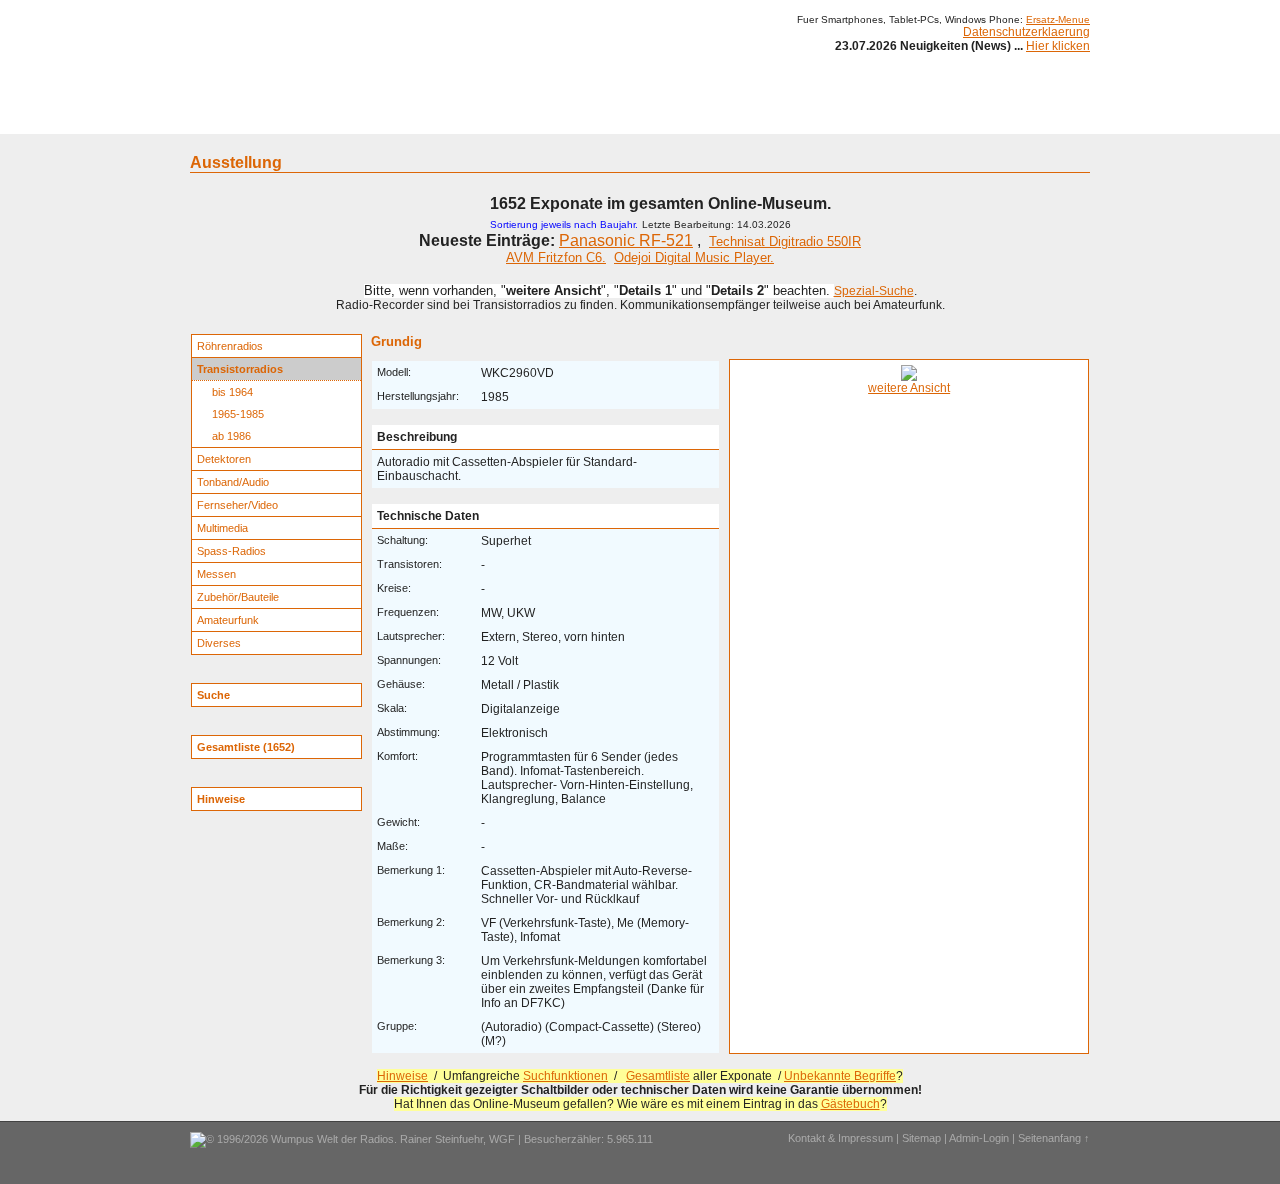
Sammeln (430, 118)
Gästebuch (850, 1104)
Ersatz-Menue (1058, 19)
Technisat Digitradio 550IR (785, 241)
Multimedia (222, 528)
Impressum (894, 118)
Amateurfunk (228, 620)
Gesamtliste (658, 1076)
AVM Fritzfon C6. (556, 257)
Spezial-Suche (874, 291)
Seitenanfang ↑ (1054, 1138)
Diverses (219, 643)
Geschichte (352, 118)
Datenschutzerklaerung (1026, 32)
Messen (216, 574)
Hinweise (402, 1076)
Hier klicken (1058, 46)
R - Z (591, 118)
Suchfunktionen (565, 1076)
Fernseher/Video (237, 505)
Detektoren (224, 459)
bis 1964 (232, 392)
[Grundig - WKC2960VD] (909, 377)
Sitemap (921, 1138)
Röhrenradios (230, 346)
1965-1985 (238, 414)
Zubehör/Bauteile (238, 597)
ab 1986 (231, 436)
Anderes (819, 118)
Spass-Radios (231, 551)
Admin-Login (979, 1138)
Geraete (277, 118)
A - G (492, 118)
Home (217, 118)
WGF (502, 1139)
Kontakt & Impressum (840, 1138)
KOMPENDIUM (666, 118)
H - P (542, 118)
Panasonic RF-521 (626, 240)
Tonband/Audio (233, 482)
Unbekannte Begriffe (840, 1076)
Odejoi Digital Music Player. (694, 257)
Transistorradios (240, 369)
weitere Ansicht (909, 388)
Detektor (750, 118)
